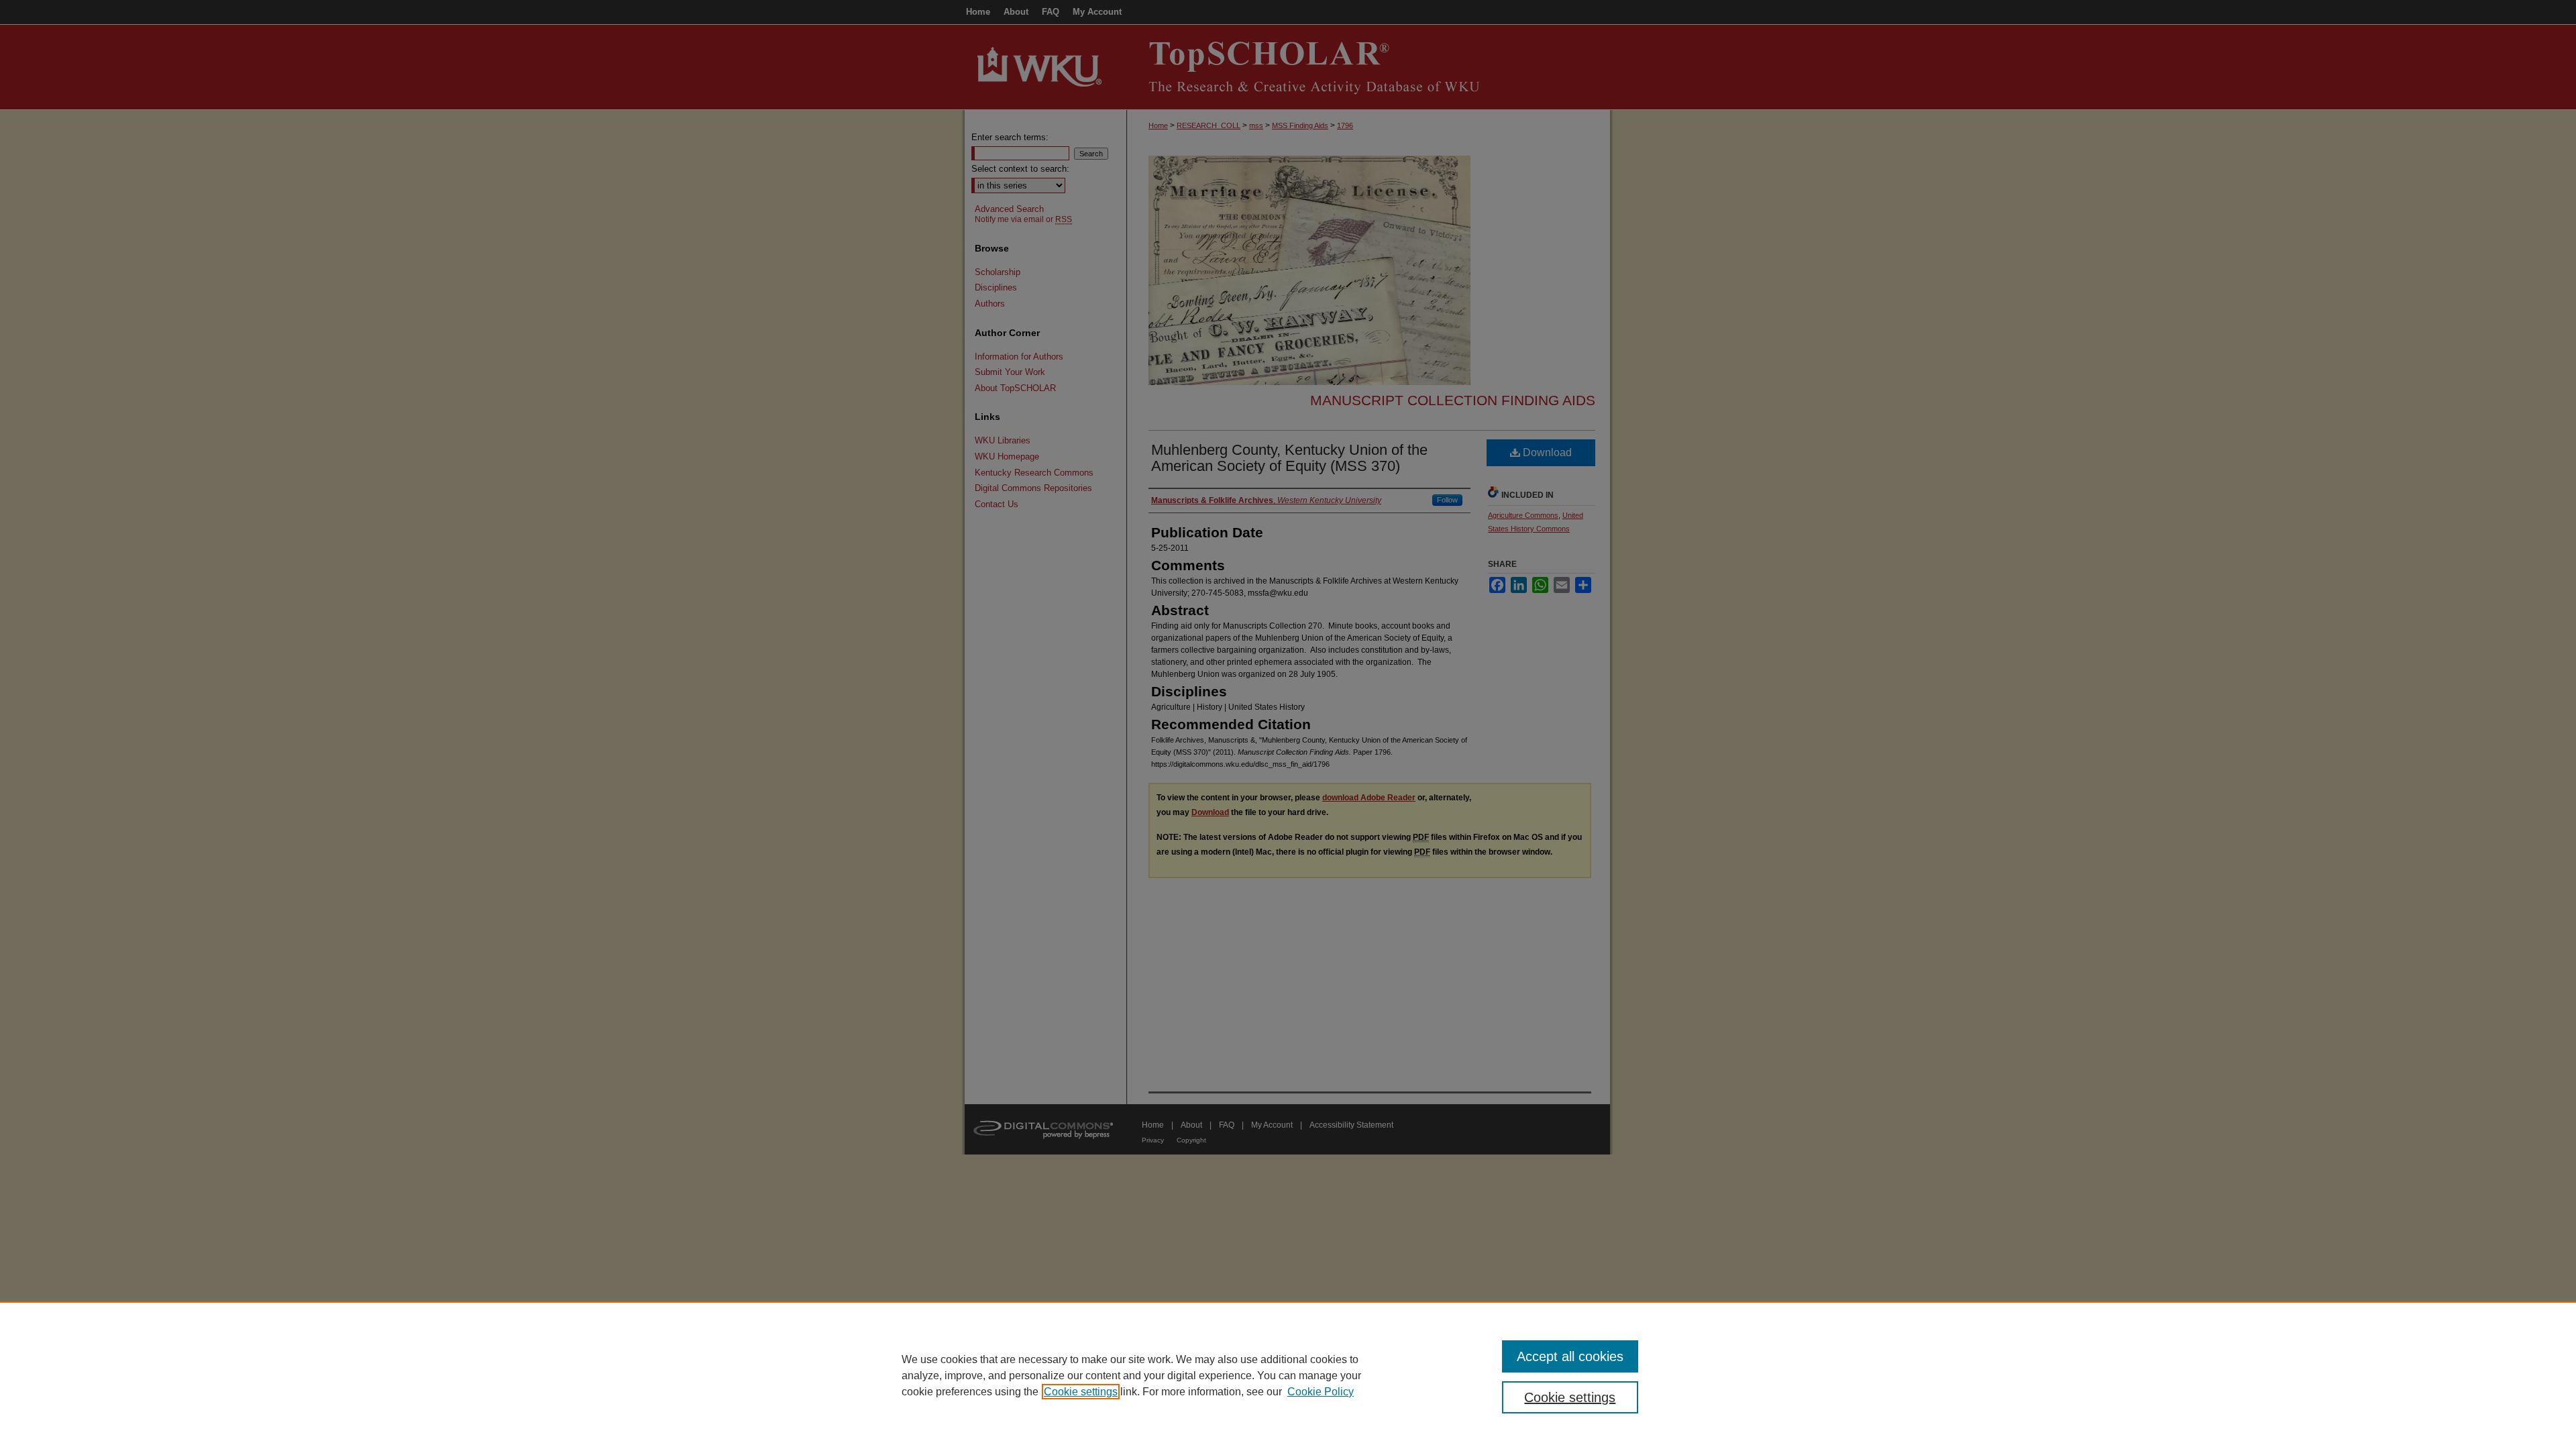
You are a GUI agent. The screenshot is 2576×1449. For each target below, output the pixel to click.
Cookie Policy (1321, 1392)
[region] (1288, 1375)
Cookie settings (1081, 1392)
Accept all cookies (1570, 1356)
